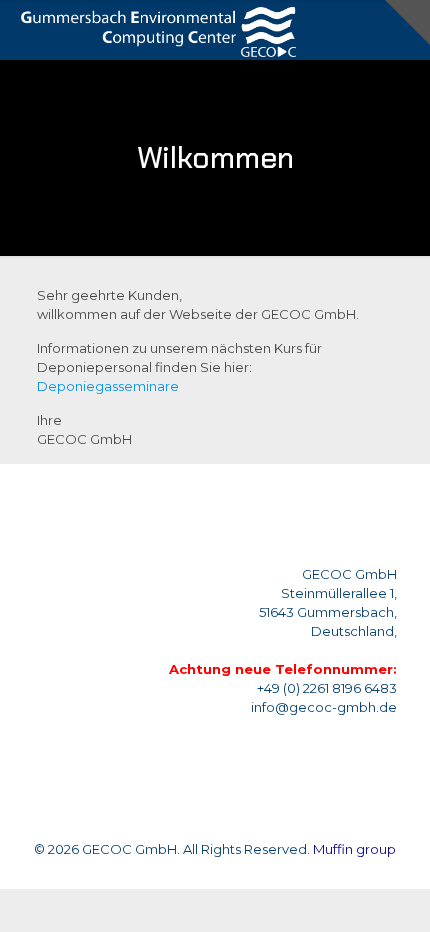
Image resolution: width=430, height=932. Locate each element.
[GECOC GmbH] (155, 30)
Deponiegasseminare (108, 386)
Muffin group (354, 849)
